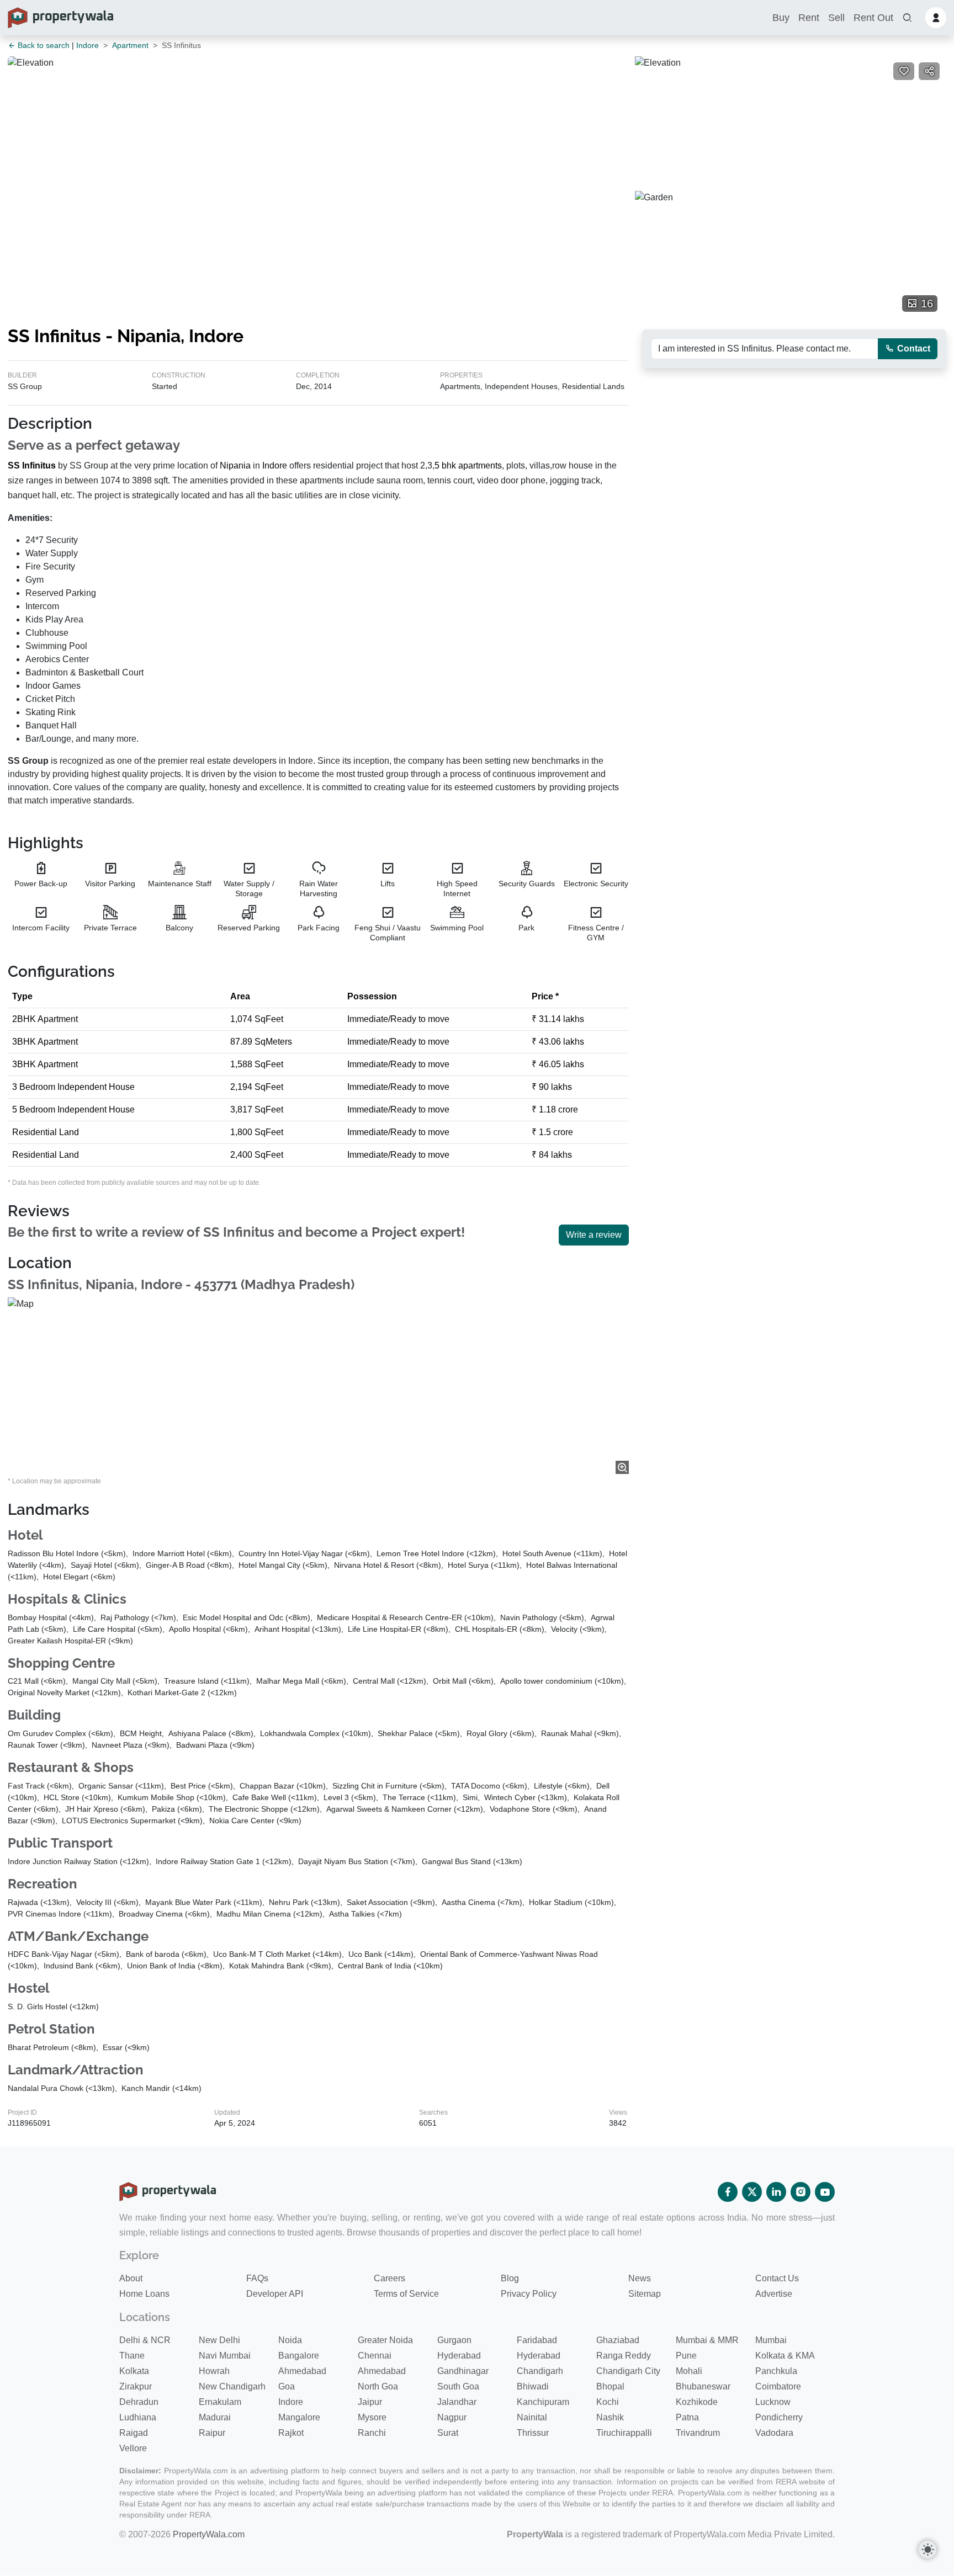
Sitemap (645, 2294)
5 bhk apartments (468, 465)
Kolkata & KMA (785, 2356)
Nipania (235, 465)
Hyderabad (459, 2356)
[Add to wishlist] (904, 71)
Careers (389, 2278)
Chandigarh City (628, 2371)
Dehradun (139, 2402)
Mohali (689, 2371)
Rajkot (291, 2433)
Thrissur (533, 2433)
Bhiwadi (533, 2386)
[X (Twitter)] (752, 2192)
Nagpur (452, 2417)
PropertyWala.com (209, 2534)
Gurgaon (454, 2340)
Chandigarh (540, 2371)
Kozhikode (697, 2402)
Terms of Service (406, 2294)
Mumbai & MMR (707, 2340)
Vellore (133, 2448)
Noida (290, 2340)
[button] (907, 18)
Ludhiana (138, 2417)
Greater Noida (385, 2340)
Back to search (43, 45)
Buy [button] (781, 18)
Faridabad (537, 2340)
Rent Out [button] (873, 18)
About (131, 2278)
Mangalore (299, 2417)
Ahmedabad (302, 2371)
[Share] (929, 71)
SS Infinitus (32, 465)
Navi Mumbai (225, 2356)
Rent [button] (809, 18)
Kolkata (134, 2371)
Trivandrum (698, 2433)
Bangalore (299, 2356)
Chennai (375, 2356)
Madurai (215, 2417)
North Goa (378, 2386)
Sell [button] (836, 18)
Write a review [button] (594, 1235)
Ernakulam (220, 2402)
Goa (287, 2386)
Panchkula (776, 2371)
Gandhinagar (463, 2371)
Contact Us (777, 2278)
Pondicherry (779, 2417)
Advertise (774, 2294)
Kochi (608, 2402)
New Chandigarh (232, 2386)
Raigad (134, 2433)
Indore (88, 45)
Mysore (372, 2417)
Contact (913, 348)
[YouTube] (825, 2192)
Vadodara (774, 2433)
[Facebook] (728, 2192)
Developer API (275, 2294)
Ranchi (372, 2433)
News (640, 2278)
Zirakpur (136, 2386)
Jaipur (370, 2402)
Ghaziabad (618, 2340)
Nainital (532, 2417)
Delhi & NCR (145, 2340)
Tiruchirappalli (624, 2433)
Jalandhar (457, 2402)
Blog (510, 2278)
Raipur (212, 2433)
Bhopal (610, 2386)
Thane (132, 2356)
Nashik (610, 2417)
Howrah (214, 2371)
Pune (686, 2356)
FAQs (257, 2278)
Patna (687, 2417)
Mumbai (771, 2340)
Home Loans (144, 2294)
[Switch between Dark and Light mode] (928, 2550)
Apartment (130, 45)
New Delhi (219, 2340)
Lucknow (773, 2402)
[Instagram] (801, 2192)
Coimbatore (778, 2386)
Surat (448, 2433)
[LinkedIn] (776, 2192)
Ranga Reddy (624, 2356)
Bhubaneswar (703, 2386)
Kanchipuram (543, 2402)
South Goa (458, 2386)
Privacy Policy (529, 2294)
